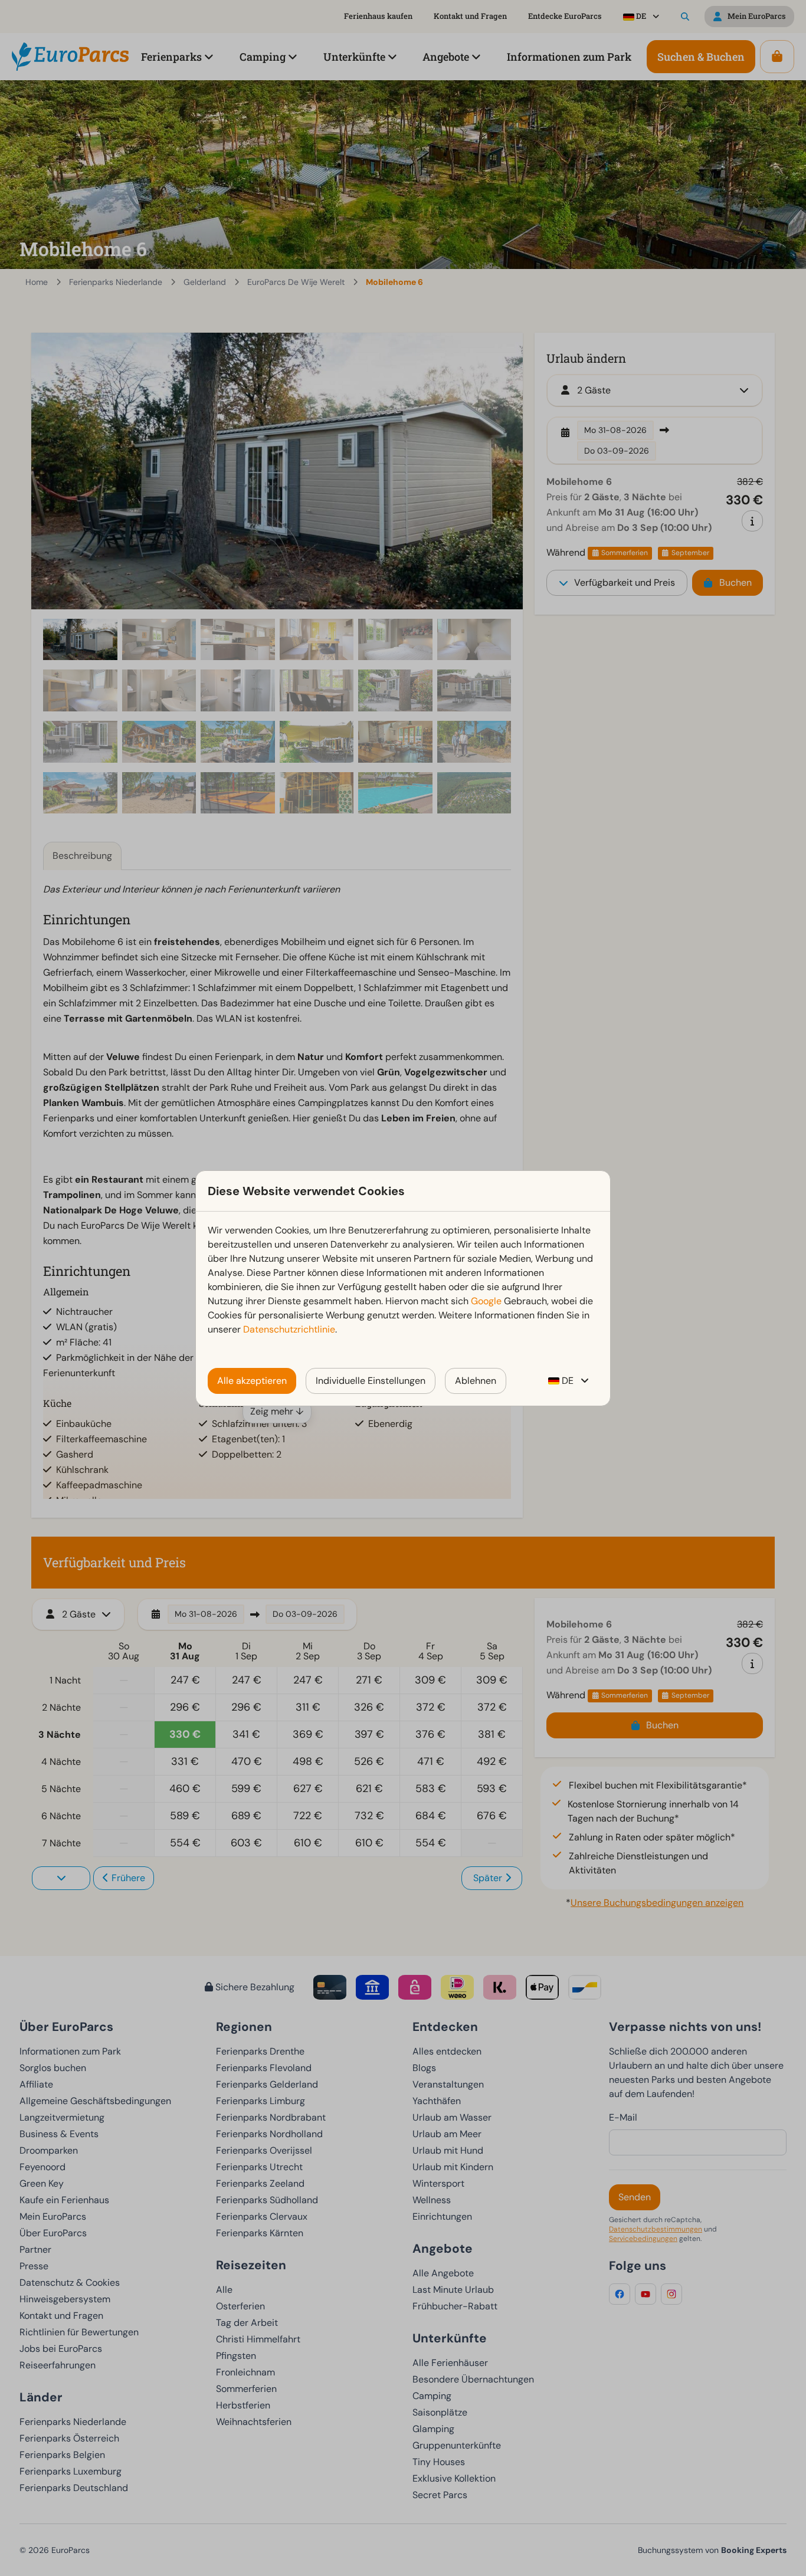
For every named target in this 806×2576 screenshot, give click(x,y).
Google (486, 1301)
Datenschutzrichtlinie (289, 1329)
